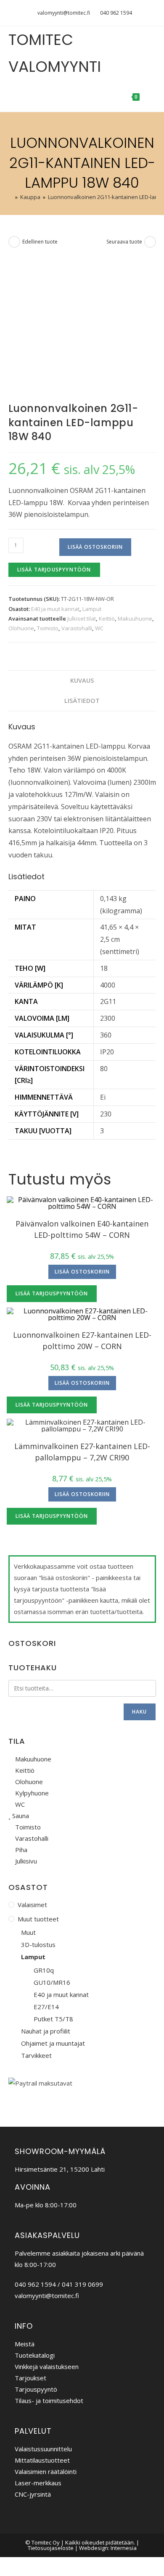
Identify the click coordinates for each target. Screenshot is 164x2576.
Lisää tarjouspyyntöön (54, 570)
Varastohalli (77, 628)
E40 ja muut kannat (55, 609)
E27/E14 (46, 2007)
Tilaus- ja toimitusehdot (49, 2400)
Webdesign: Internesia (108, 2548)
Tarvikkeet (36, 2055)
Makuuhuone (135, 618)
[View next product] (150, 242)
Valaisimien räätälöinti (46, 2471)
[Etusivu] (11, 197)
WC (99, 628)
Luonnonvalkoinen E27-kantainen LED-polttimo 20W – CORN (82, 1340)
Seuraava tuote (124, 242)
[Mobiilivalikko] (149, 96)
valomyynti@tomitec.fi (64, 13)
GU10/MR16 (52, 1982)
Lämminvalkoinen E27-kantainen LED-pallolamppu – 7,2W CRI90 (82, 1452)
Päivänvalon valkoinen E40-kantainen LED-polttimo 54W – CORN (82, 1229)
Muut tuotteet (38, 1919)
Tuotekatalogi (35, 2355)
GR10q (44, 1970)
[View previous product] (14, 242)
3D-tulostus (38, 1944)
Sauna (20, 1816)
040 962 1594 (116, 13)
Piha (20, 1850)
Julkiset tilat (82, 618)
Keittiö (107, 618)
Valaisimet (32, 1905)
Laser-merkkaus (38, 2483)
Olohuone (21, 628)
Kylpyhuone (31, 1793)
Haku (140, 1712)
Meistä (25, 2344)
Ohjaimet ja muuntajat (53, 2043)
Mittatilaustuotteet (42, 2460)
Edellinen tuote (40, 242)
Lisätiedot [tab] (82, 701)
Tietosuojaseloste (51, 2548)
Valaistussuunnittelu (43, 2449)
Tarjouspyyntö (36, 2389)
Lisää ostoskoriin (95, 547)
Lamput (92, 609)
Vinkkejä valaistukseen (47, 2366)
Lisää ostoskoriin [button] (82, 1272)
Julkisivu (25, 1861)
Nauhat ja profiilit (46, 2031)
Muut (28, 1932)
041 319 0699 (82, 2284)
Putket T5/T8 (53, 2019)
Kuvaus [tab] (82, 680)
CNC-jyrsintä (33, 2494)
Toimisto (48, 628)
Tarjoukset (30, 2378)
